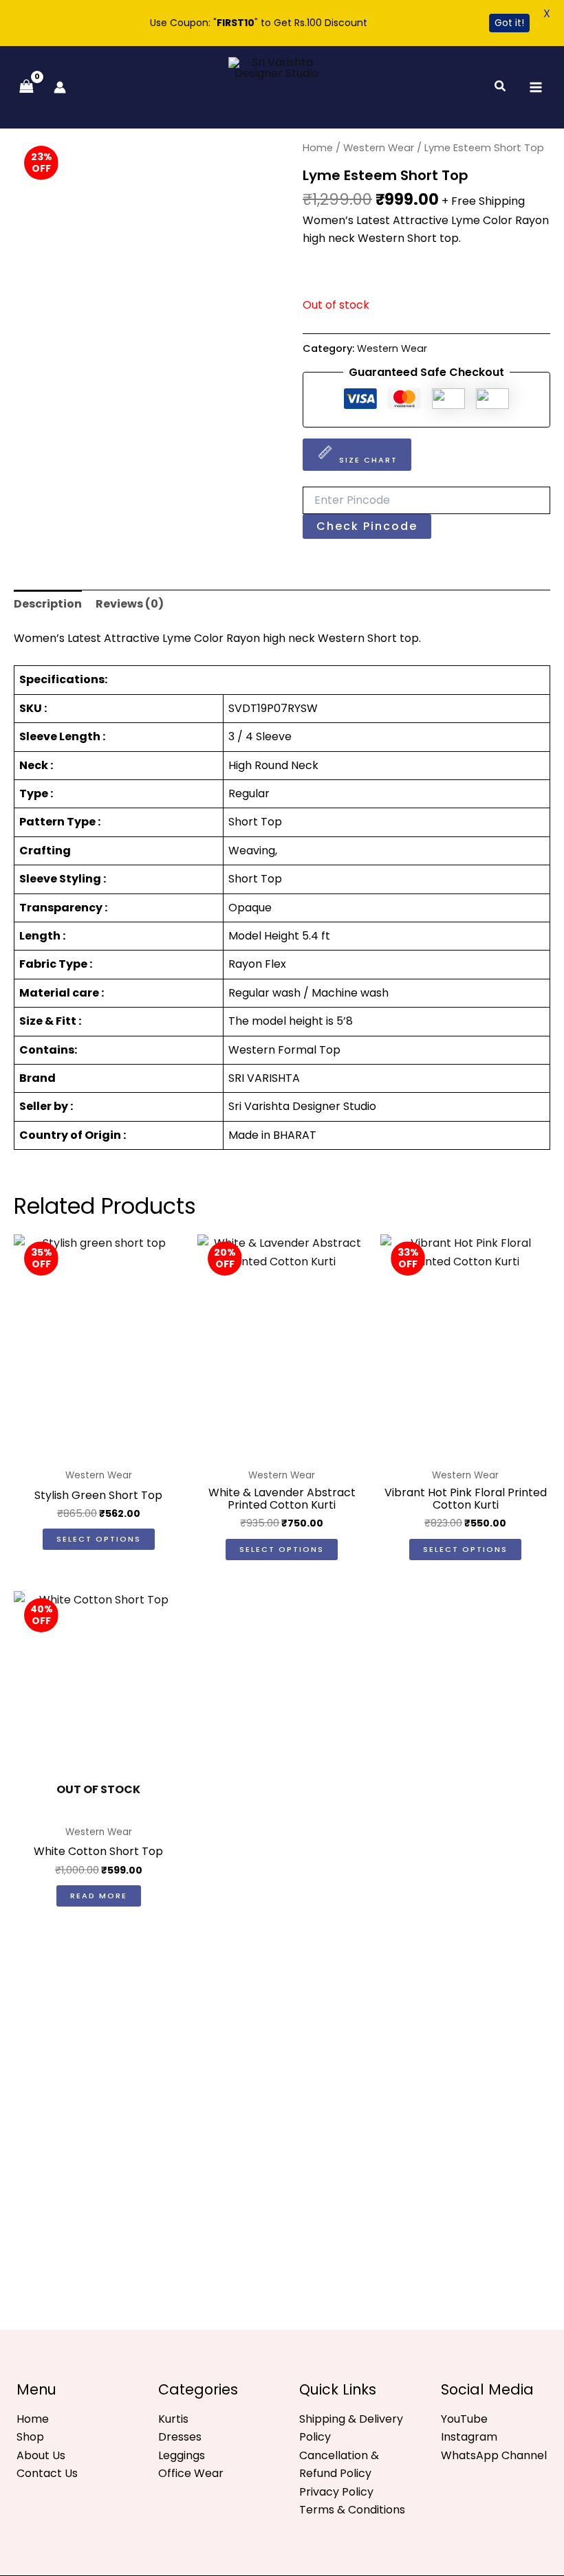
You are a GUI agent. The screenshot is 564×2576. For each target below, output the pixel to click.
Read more (99, 1896)
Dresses (180, 2437)
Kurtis (173, 2419)
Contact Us (47, 2473)
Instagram (469, 2437)
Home (318, 148)
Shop (30, 2437)
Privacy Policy (336, 2492)
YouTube (464, 2419)
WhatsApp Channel (494, 2455)
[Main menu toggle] (536, 87)
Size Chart (368, 460)
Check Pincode (367, 526)
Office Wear (191, 2473)
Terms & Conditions (352, 2510)
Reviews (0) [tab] (130, 604)
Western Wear (379, 148)
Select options (99, 1539)
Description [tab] (48, 604)
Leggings (182, 2455)
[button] (501, 87)
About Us (41, 2455)
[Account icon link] (60, 87)
